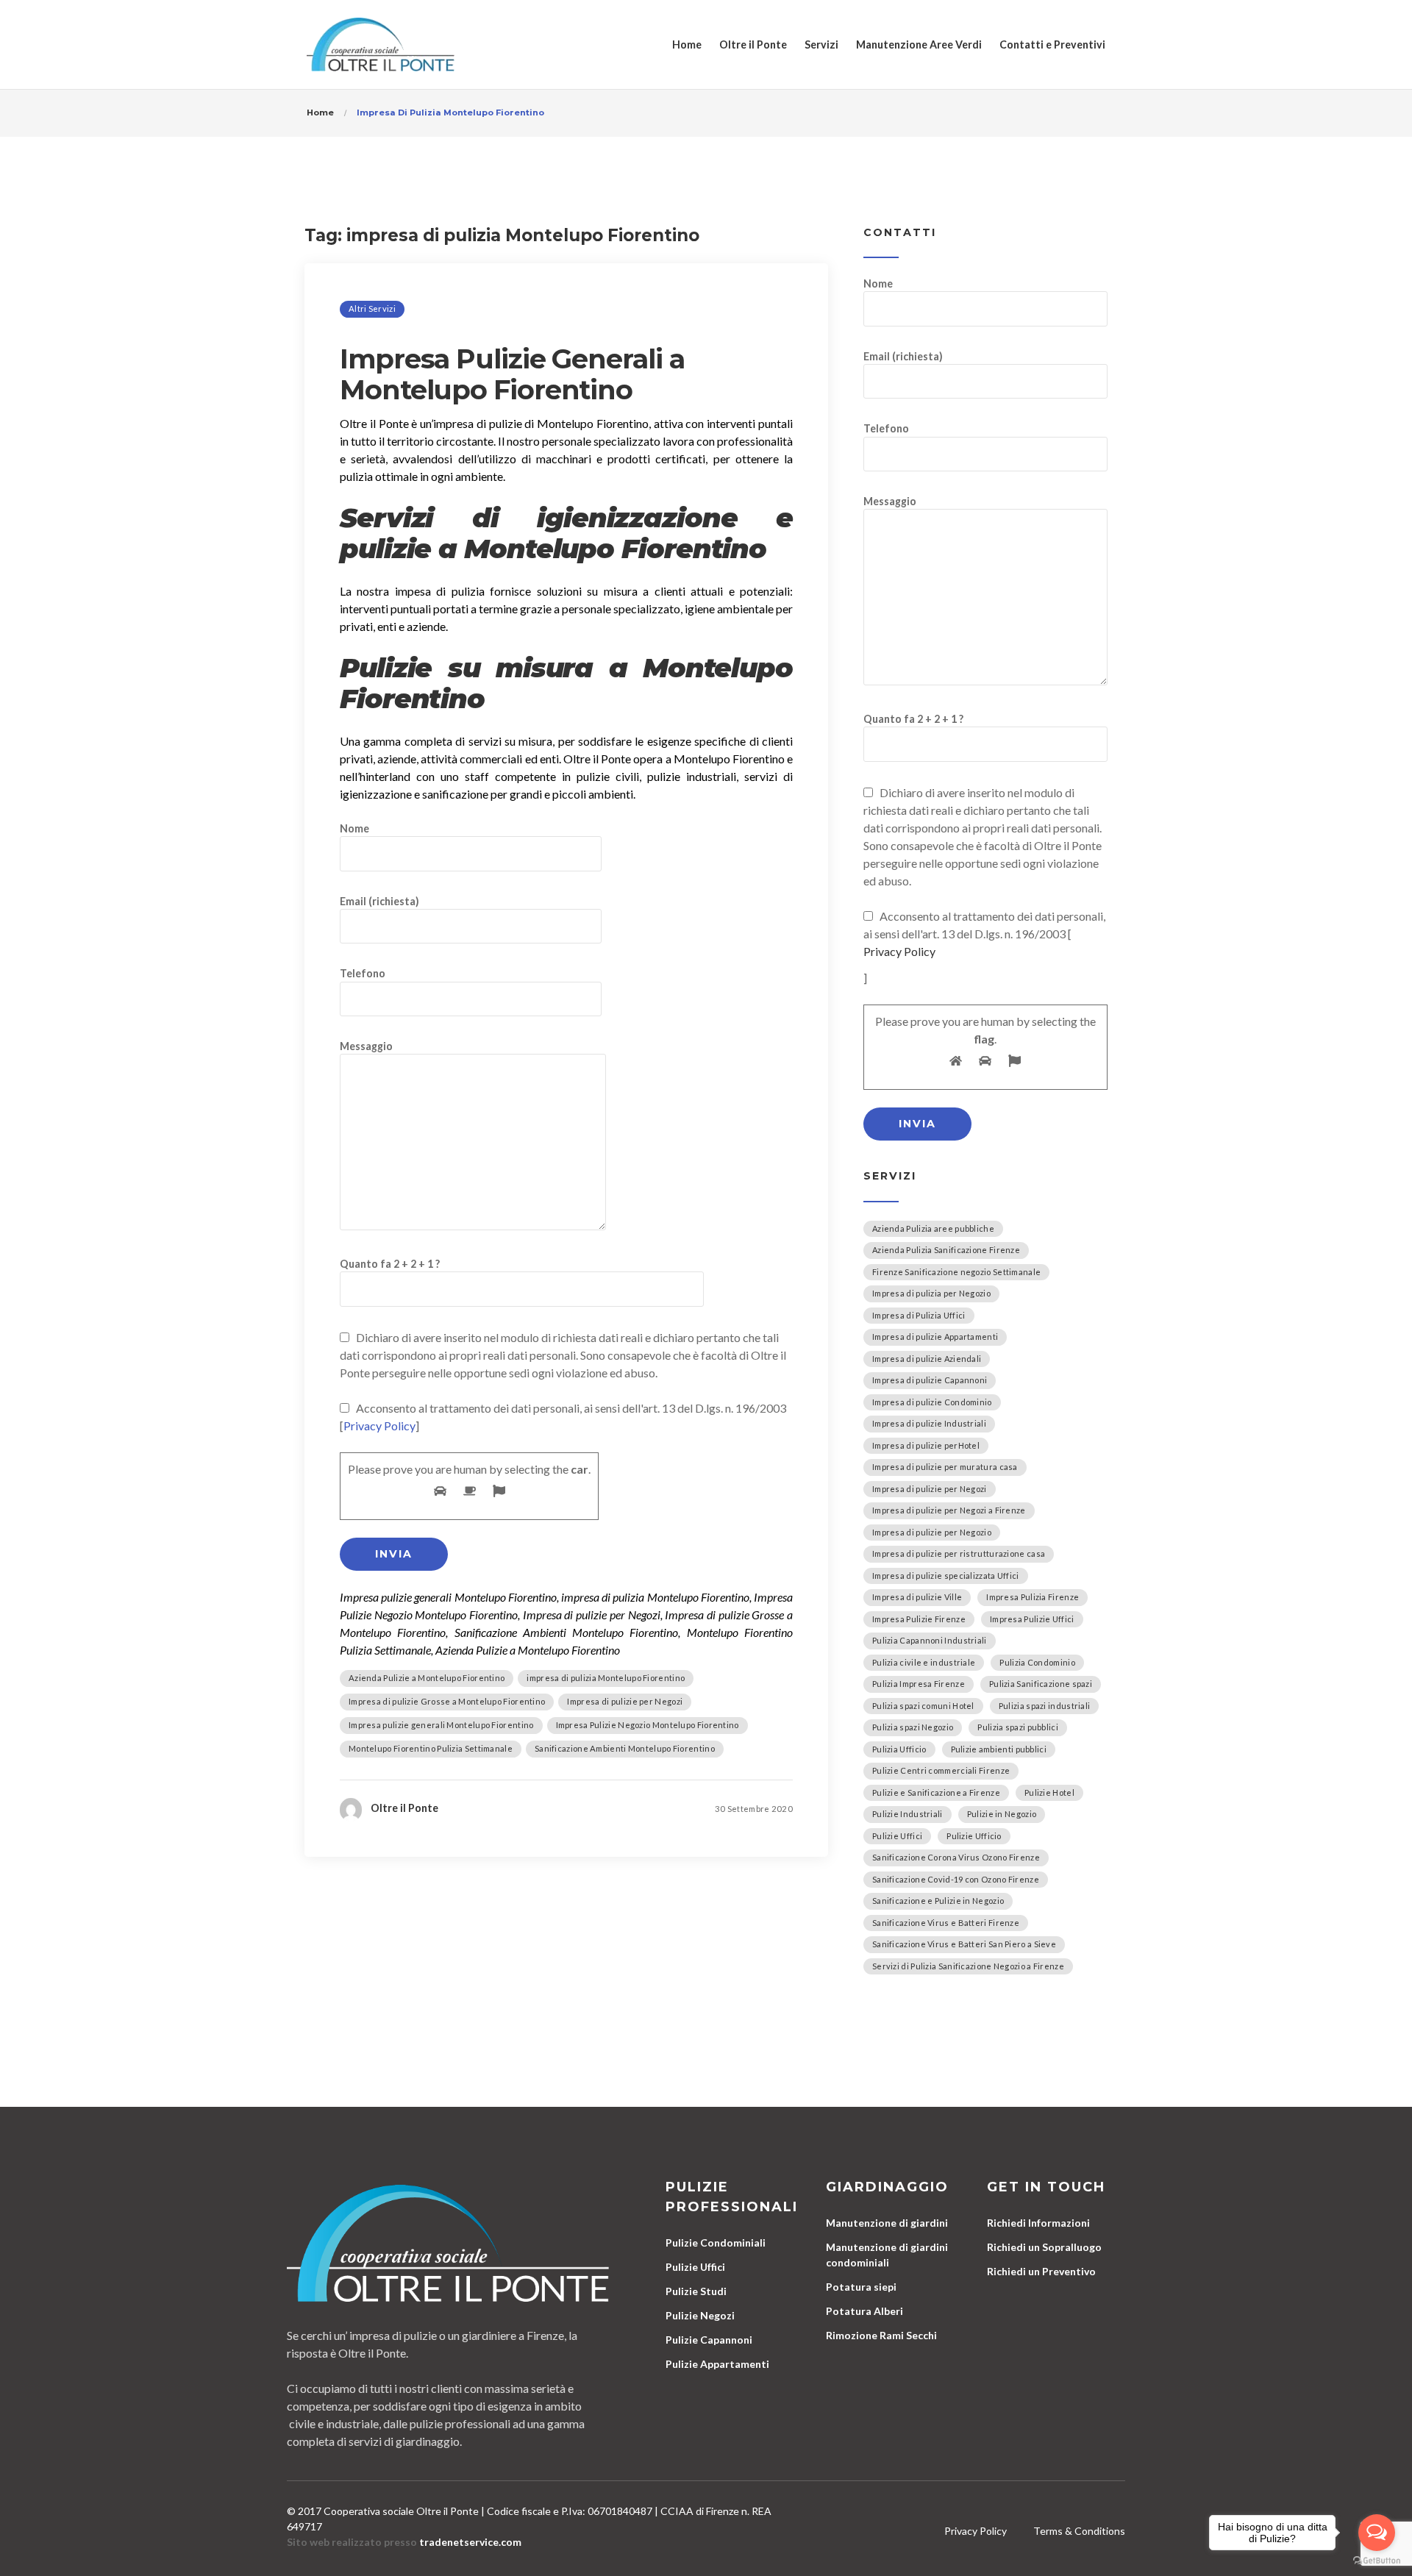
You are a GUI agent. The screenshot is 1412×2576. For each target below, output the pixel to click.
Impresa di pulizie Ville (917, 1597)
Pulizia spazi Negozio (913, 1727)
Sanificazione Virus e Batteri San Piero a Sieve (964, 1944)
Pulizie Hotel (1049, 1792)
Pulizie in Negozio (1002, 1814)
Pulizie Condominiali (716, 2243)
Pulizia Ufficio (899, 1749)
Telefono (363, 973)
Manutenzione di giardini (887, 2223)
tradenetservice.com (470, 2542)
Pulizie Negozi (700, 2315)
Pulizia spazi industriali (1045, 1706)
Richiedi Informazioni (1038, 2223)
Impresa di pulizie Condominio (932, 1402)
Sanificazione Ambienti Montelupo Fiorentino (625, 1748)
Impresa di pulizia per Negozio (931, 1293)
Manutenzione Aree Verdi (919, 44)
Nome (354, 828)
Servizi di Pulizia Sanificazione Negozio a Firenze (968, 1966)
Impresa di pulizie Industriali (929, 1423)
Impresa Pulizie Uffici (1032, 1619)
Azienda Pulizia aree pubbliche (933, 1228)
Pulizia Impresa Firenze (919, 1684)
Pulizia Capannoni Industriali (930, 1640)
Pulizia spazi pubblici (1018, 1727)
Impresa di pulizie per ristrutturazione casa (959, 1553)
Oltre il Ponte (753, 44)
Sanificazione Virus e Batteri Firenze (946, 1923)
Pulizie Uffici (897, 1836)
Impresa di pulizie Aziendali (927, 1359)
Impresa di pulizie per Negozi (625, 1701)
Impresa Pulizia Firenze (1033, 1597)
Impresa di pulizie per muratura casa (945, 1467)
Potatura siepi (861, 2287)
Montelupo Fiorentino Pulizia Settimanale (431, 1748)
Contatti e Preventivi (1052, 44)
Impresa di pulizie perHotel (926, 1445)
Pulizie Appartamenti (717, 2364)
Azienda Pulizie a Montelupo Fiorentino (427, 1678)
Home (687, 44)
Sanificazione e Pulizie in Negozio (938, 1901)
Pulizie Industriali (908, 1814)
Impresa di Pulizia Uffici (919, 1315)
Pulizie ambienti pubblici (999, 1749)
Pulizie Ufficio (974, 1836)
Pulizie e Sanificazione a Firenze (936, 1792)
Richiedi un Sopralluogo (1044, 2247)
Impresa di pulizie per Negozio (932, 1532)
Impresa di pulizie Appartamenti (935, 1337)
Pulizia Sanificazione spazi (1041, 1684)
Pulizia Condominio (1037, 1662)
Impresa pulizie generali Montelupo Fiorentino (441, 1725)
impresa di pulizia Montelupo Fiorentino (606, 1678)
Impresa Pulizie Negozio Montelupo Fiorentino (648, 1725)
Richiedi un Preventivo (1041, 2271)
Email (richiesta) (379, 901)
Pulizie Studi (696, 2291)
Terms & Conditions (1079, 2531)
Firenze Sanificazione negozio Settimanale (956, 1272)
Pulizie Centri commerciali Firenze (941, 1770)
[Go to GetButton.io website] (1377, 2561)
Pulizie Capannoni (709, 2340)
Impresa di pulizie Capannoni (930, 1380)
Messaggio (366, 1046)
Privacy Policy (379, 1426)
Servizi (821, 44)
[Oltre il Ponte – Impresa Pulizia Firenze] (381, 44)
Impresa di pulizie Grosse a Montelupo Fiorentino (447, 1701)
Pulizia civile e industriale (924, 1662)
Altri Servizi (372, 308)
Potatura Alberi (864, 2311)
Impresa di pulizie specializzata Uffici (946, 1576)
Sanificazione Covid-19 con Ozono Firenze (956, 1879)
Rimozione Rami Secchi (881, 2335)
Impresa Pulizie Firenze (919, 1619)
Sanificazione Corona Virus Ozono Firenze (956, 1857)
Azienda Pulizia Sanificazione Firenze (946, 1250)
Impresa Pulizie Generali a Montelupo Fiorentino (512, 374)
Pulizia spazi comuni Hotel (923, 1706)
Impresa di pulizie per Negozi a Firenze (949, 1510)
